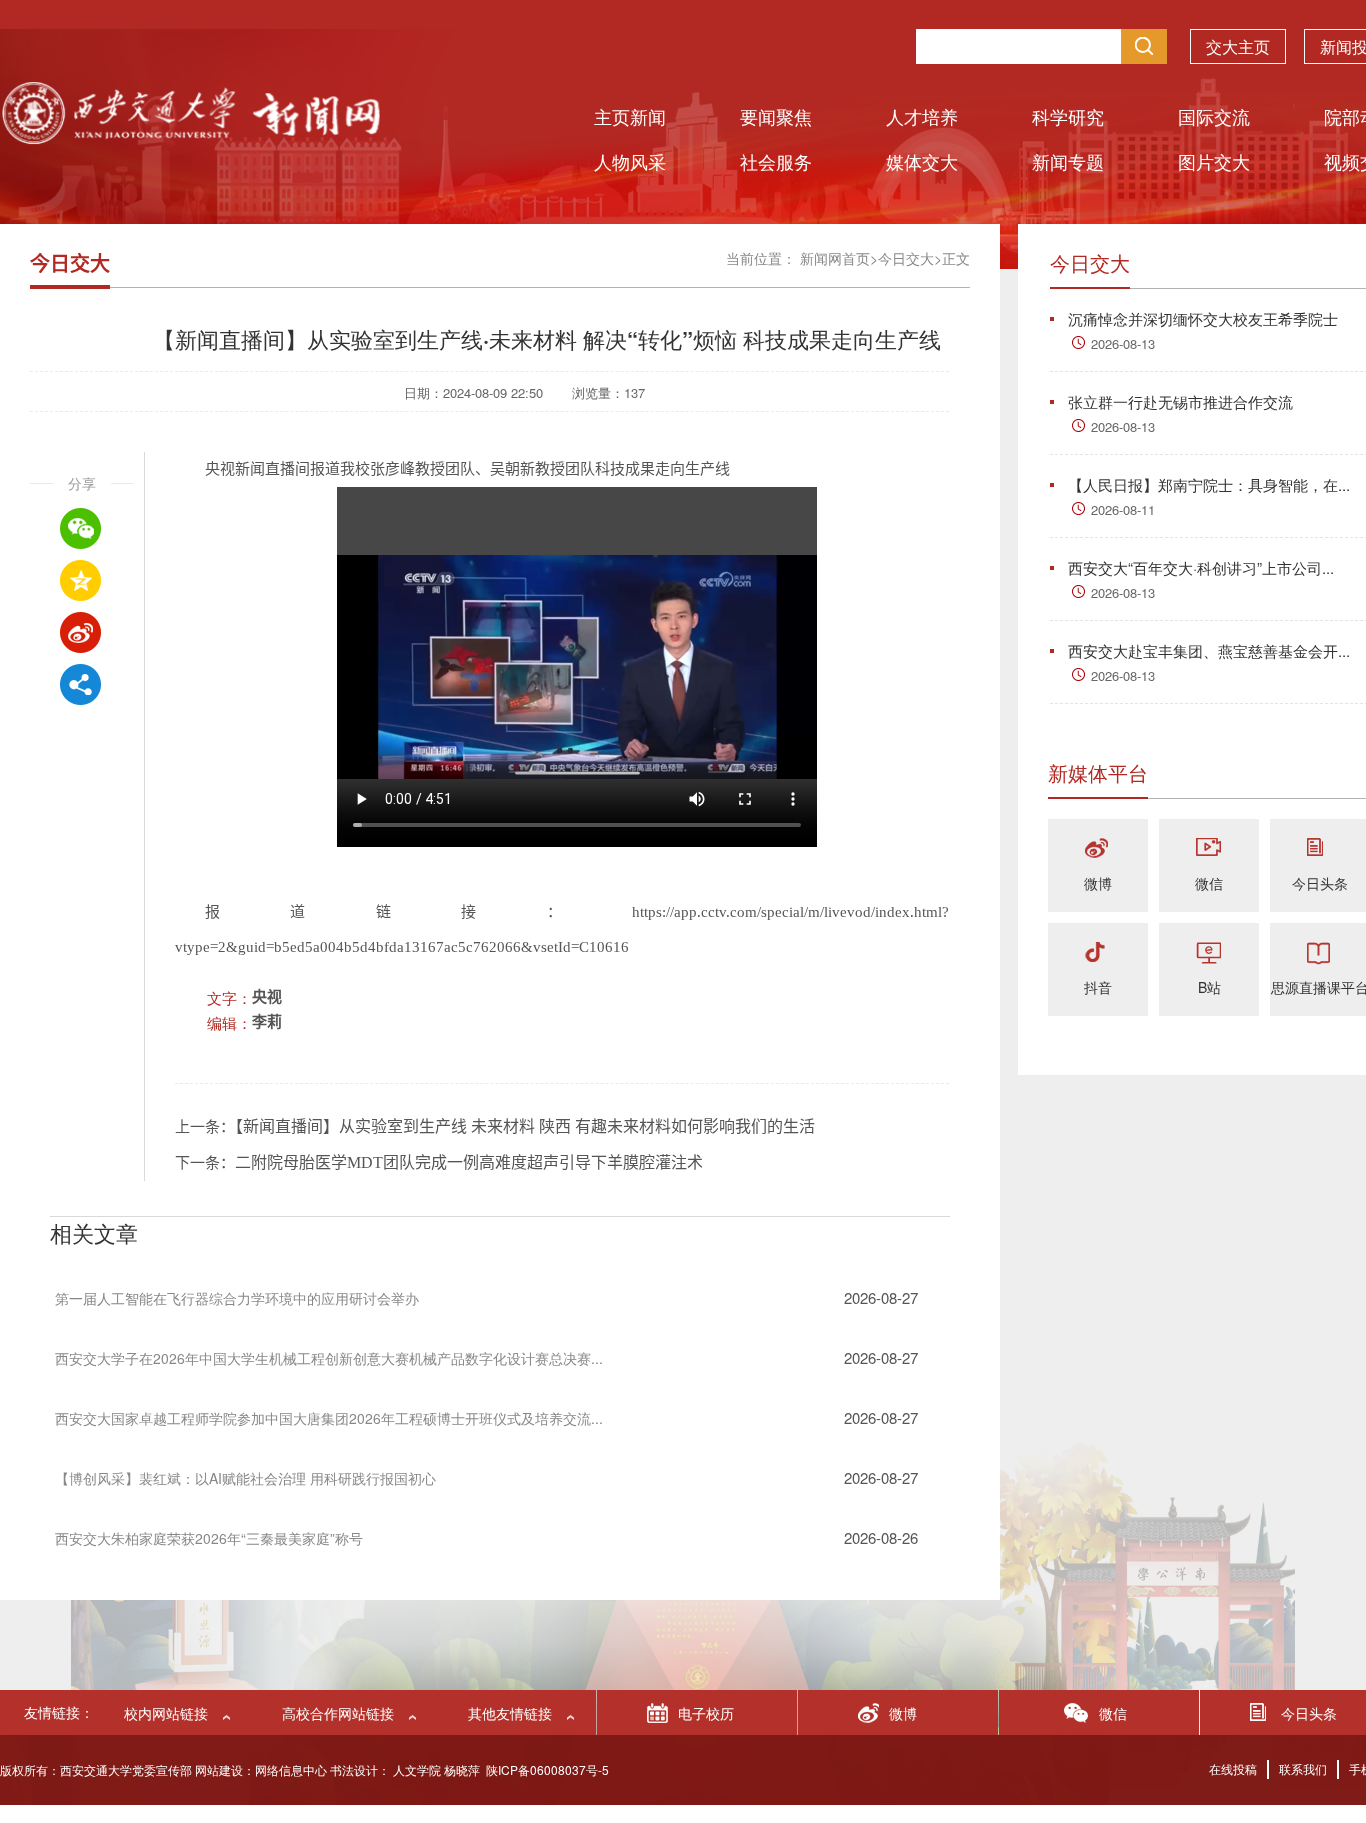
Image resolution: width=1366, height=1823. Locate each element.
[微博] (1098, 849)
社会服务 (776, 161)
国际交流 (1214, 116)
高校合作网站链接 (338, 1713)
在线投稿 (1233, 1768)
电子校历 (706, 1713)
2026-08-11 (1123, 509)
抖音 (1098, 987)
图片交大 (1214, 161)
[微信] (1209, 849)
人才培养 (922, 116)
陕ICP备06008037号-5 (547, 1769)
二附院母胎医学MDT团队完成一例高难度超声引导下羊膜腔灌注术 (469, 1162)
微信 (1209, 883)
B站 (1209, 987)
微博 (1098, 883)
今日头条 (1320, 883)
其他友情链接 (510, 1713)
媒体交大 (922, 161)
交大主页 (1238, 46)
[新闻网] (190, 137)
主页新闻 (630, 116)
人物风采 (630, 161)
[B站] (1209, 953)
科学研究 (1068, 116)
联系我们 (1303, 1768)
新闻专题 (1068, 161)
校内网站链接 (166, 1713)
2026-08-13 (1123, 343)
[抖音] (1098, 953)
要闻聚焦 (776, 116)
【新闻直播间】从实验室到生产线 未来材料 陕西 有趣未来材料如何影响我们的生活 (525, 1126)
